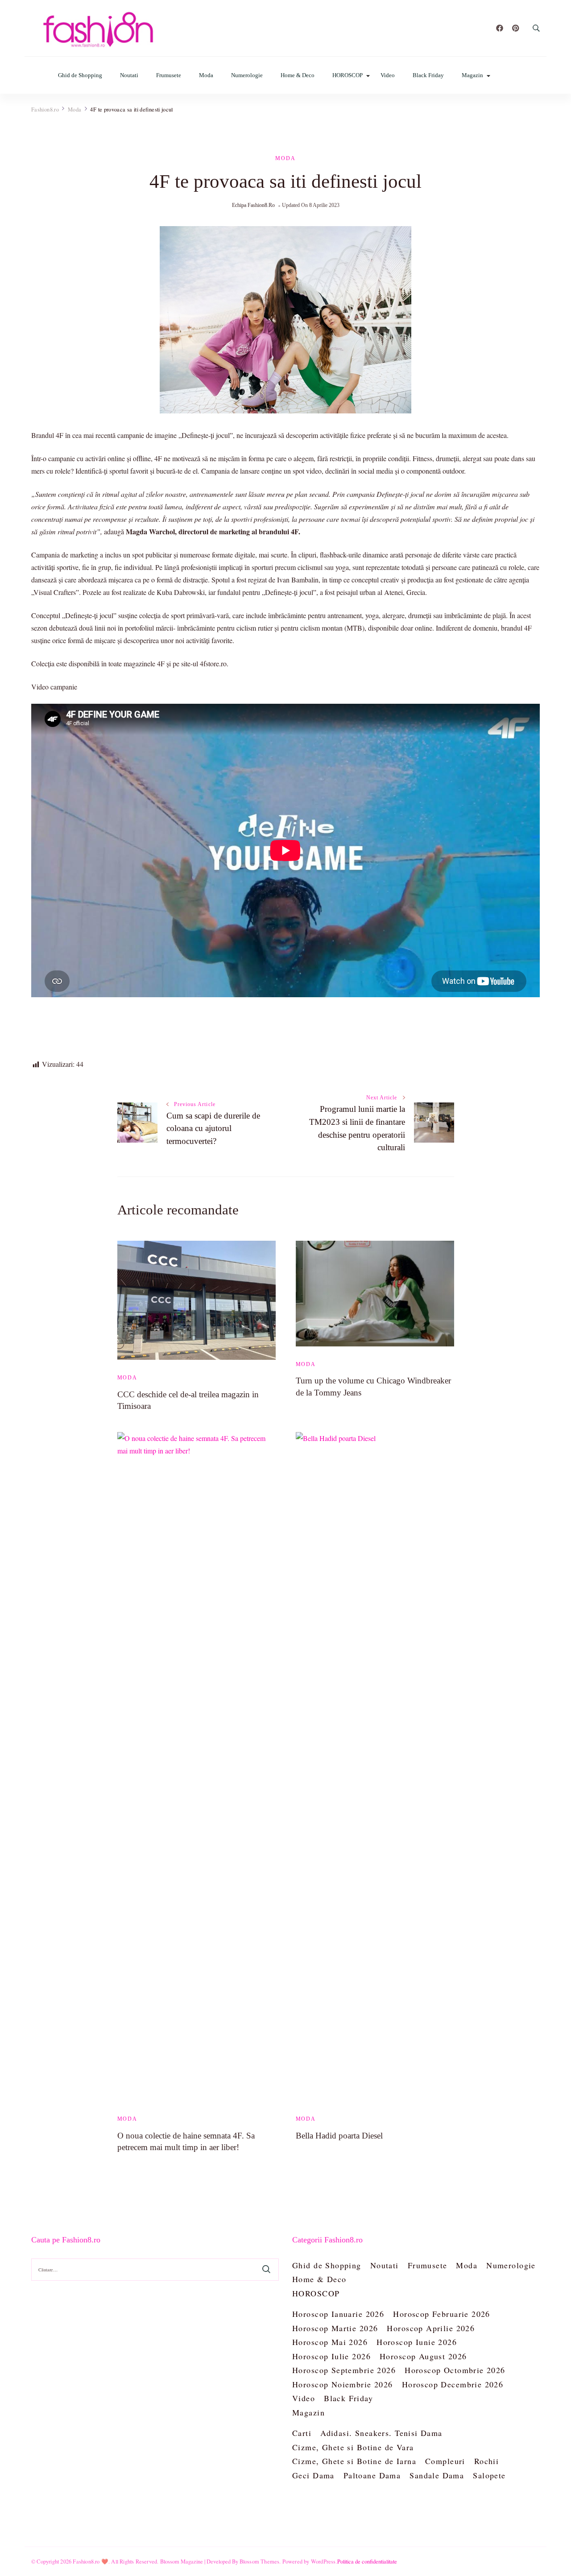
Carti (302, 2433)
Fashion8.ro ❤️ (91, 2561)
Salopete (489, 2475)
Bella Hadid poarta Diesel (339, 2136)
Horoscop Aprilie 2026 (431, 2328)
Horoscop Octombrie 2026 (455, 2370)
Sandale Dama (437, 2475)
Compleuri (445, 2461)
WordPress (323, 2561)
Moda (206, 75)
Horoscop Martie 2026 (335, 2328)
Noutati (129, 75)
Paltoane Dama (372, 2475)
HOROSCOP (348, 75)
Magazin (472, 75)
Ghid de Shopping (80, 75)
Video (388, 75)
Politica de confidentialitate (367, 2561)
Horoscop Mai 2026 (330, 2342)
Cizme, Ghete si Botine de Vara (353, 2447)
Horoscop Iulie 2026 (331, 2356)
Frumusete (169, 75)
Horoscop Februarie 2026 (442, 2314)
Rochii (487, 2461)
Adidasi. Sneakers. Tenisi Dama (381, 2433)
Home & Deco (298, 75)
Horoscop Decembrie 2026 (453, 2384)
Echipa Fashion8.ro (253, 205)
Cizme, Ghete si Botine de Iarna (354, 2461)
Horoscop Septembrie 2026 (344, 2370)
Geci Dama (313, 2475)
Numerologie (247, 75)
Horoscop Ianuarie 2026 (338, 2314)
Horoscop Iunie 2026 (417, 2342)
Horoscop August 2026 (423, 2356)
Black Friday (428, 75)
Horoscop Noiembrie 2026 (343, 2384)
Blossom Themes (260, 2561)
